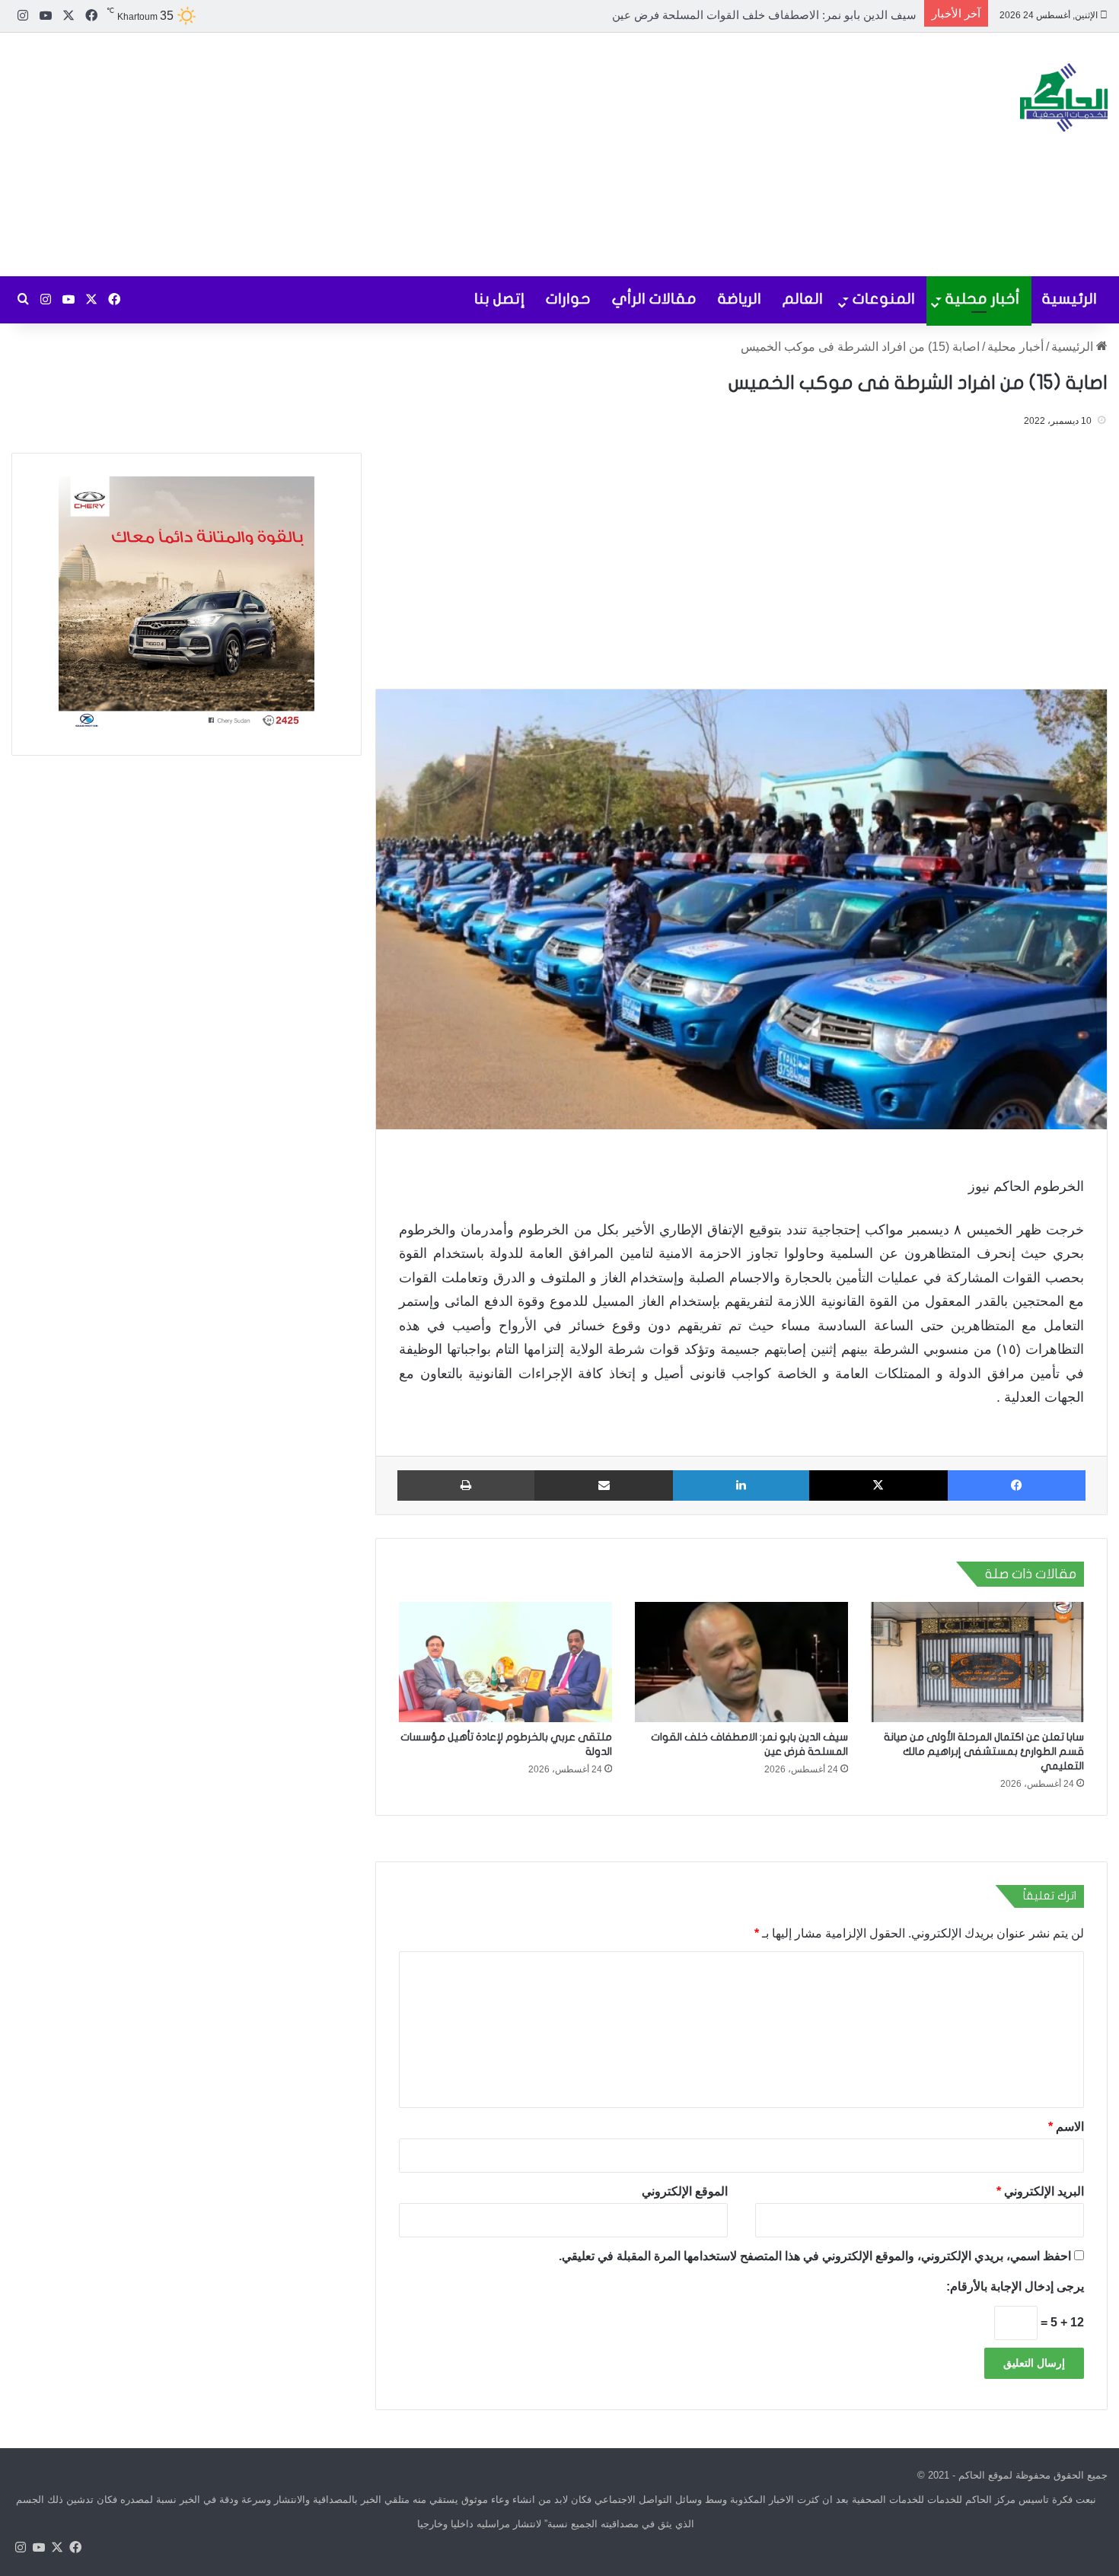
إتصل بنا (499, 299)
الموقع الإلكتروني (685, 2191)
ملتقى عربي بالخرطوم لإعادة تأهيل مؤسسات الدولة (792, 15)
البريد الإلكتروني (1040, 2191)
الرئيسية (1070, 299)
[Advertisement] (373, 154)
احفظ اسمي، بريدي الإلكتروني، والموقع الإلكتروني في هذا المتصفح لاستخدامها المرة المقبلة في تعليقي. (815, 2256)
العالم (803, 299)
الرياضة (740, 299)
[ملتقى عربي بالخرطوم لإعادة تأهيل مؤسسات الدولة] (505, 1662)
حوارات (568, 299)
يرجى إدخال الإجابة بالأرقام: (1015, 2286)
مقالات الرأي (654, 299)
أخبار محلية (983, 299)
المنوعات (884, 299)
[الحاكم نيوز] (1064, 97)
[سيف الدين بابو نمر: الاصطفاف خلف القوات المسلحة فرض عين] (741, 1662)
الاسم (1066, 2127)
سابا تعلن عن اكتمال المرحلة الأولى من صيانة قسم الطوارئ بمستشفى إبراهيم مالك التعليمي (984, 1751)
